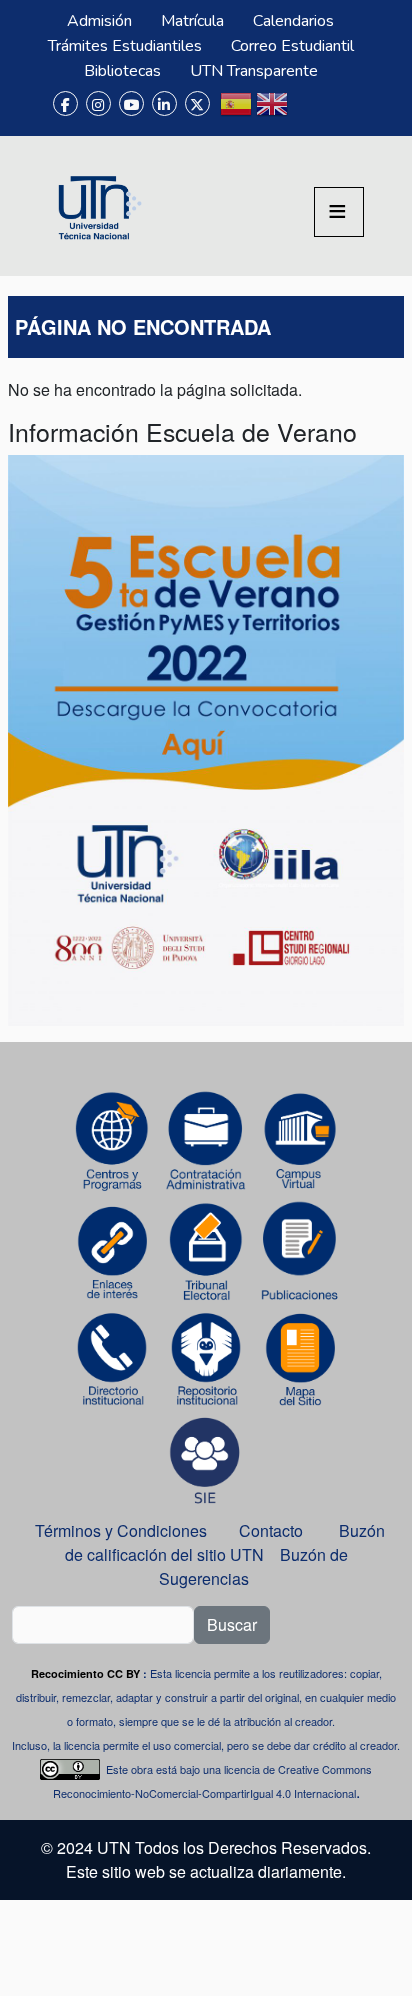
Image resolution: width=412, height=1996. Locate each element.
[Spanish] (236, 112)
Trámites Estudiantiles (125, 46)
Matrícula (192, 21)
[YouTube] (131, 103)
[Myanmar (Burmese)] (308, 112)
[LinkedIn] (164, 103)
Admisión (99, 21)
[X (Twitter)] (197, 103)
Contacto (271, 1530)
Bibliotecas (122, 71)
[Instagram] (98, 103)
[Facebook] (65, 103)
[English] (272, 112)
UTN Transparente (254, 71)
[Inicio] (97, 206)
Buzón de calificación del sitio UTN (225, 1542)
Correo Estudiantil (292, 46)
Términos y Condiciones (121, 1530)
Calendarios (293, 21)
